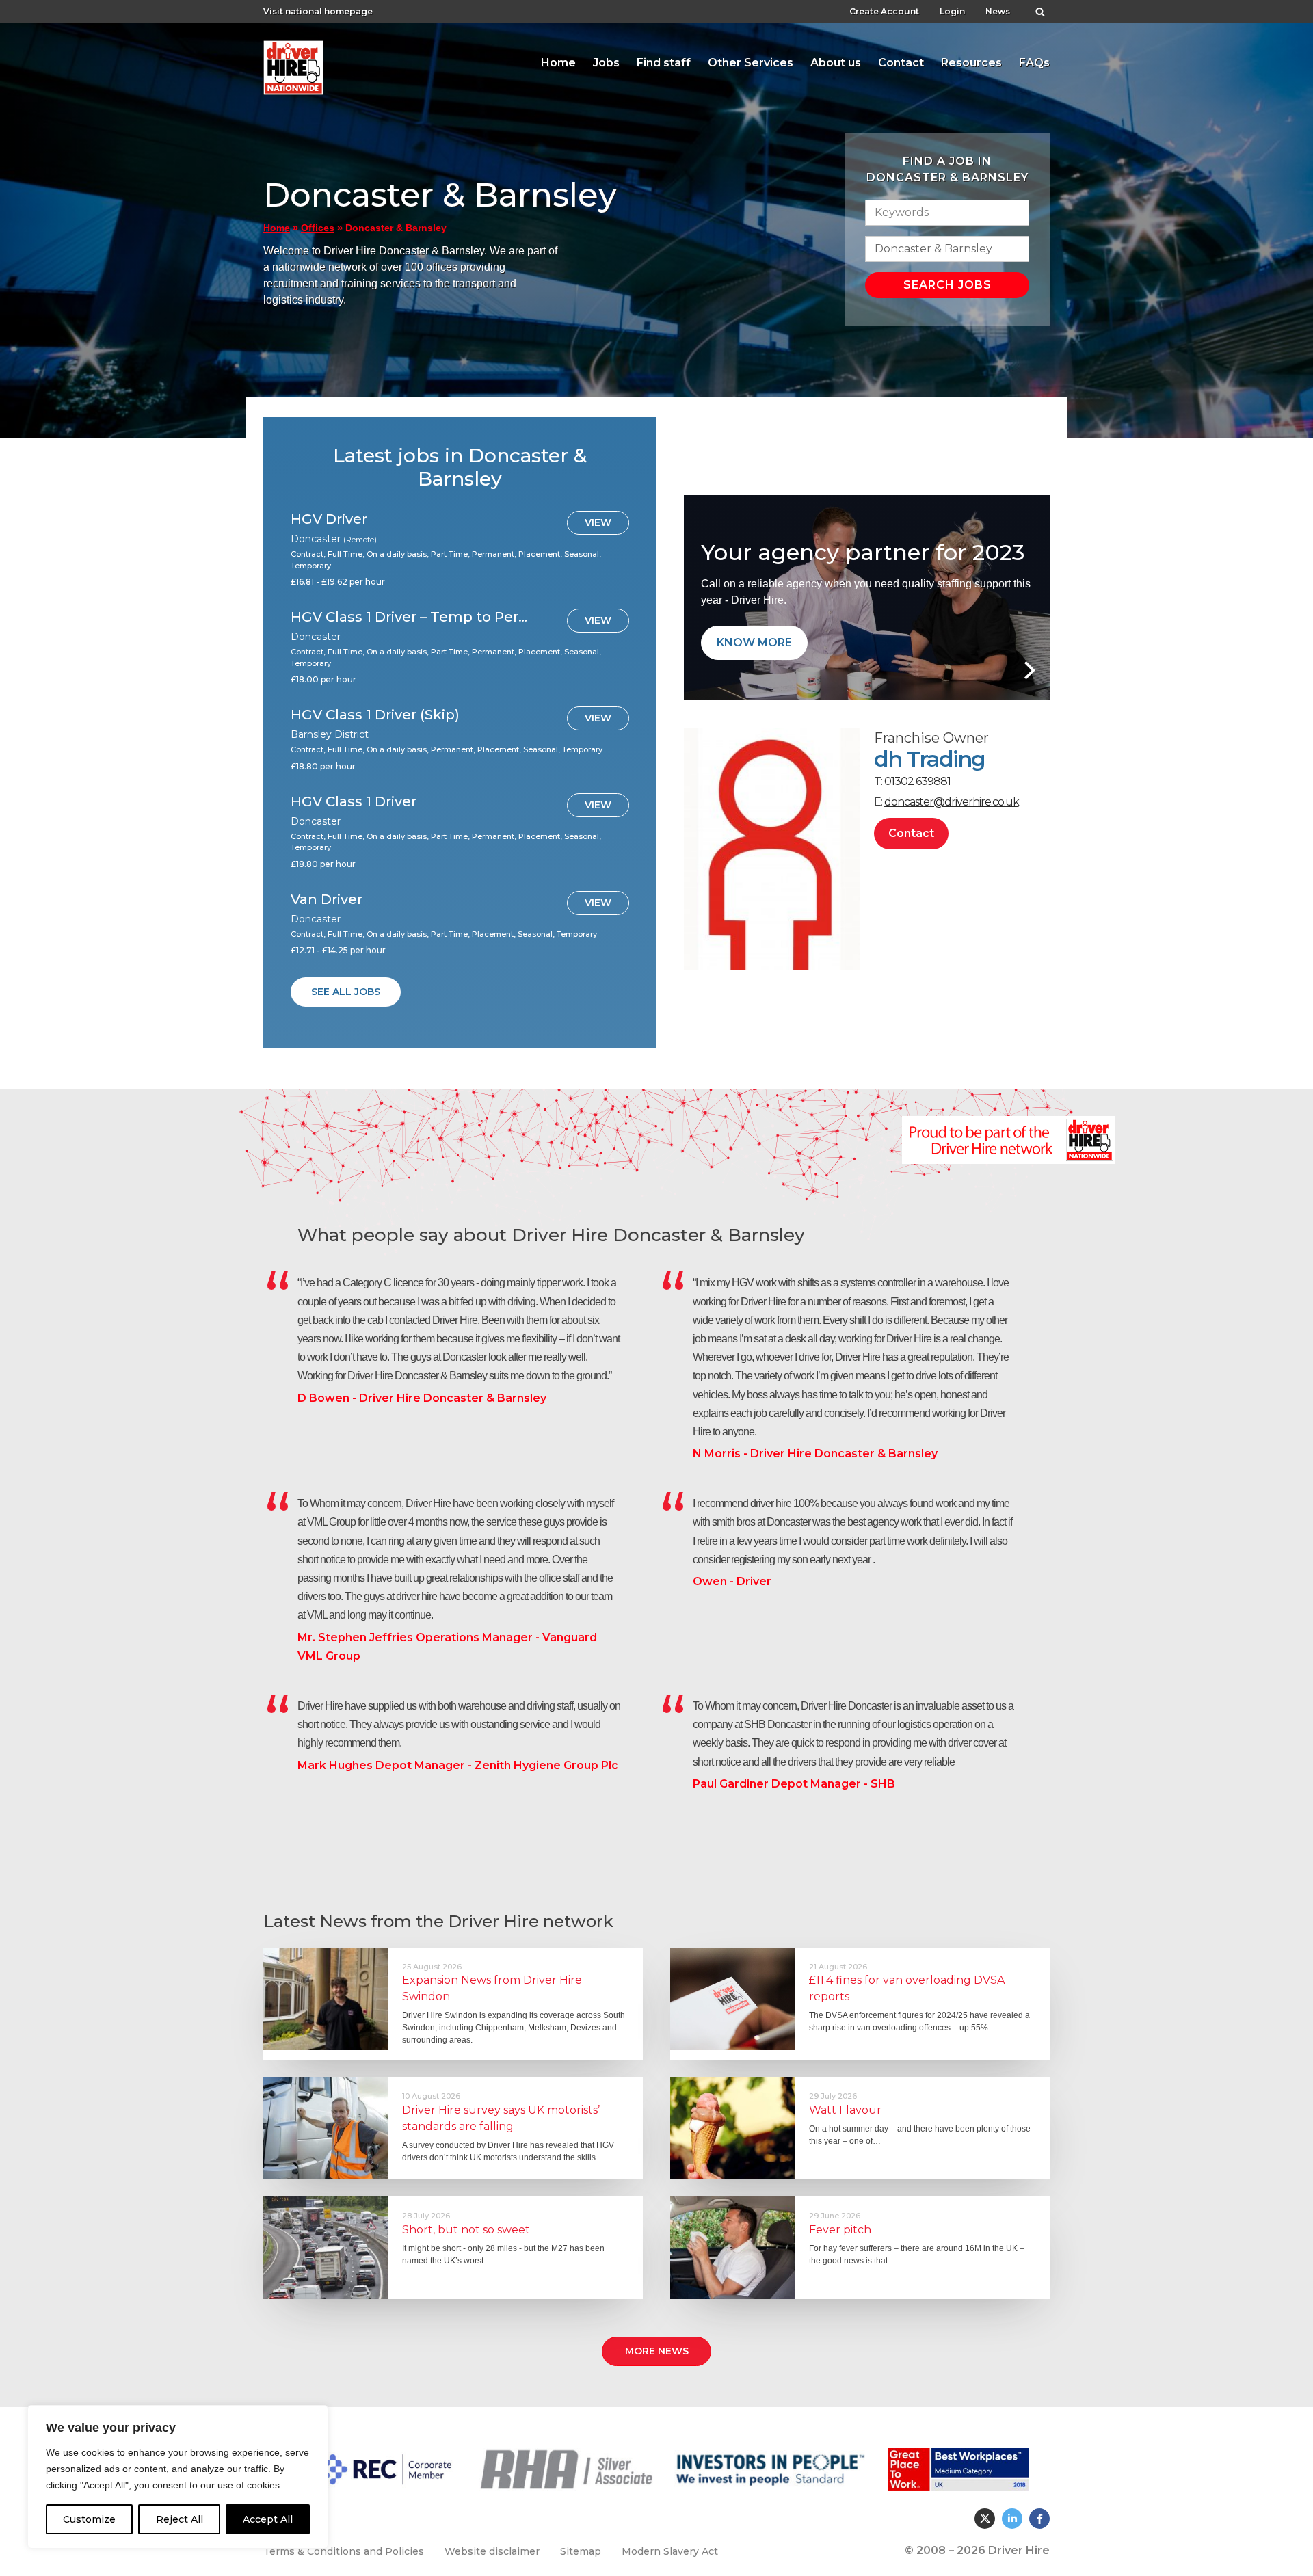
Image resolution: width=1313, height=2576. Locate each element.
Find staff (664, 63)
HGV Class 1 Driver (354, 801)
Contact (901, 63)
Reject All (180, 2519)
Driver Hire (294, 64)
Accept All (268, 2519)
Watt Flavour (845, 2110)
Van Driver (327, 899)
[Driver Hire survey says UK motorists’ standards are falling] (326, 2128)
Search (1040, 8)
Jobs (606, 63)
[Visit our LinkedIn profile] (1012, 2519)
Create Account (884, 11)
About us (836, 63)
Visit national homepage (318, 11)
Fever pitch (840, 2230)
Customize (89, 2519)
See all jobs (346, 992)
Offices (318, 228)
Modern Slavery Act (670, 2551)
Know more (754, 642)
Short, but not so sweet (466, 2230)
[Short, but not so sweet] (326, 2248)
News (998, 11)
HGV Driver (329, 519)
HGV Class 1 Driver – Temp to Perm (409, 617)
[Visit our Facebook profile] (1039, 2519)
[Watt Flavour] (733, 2128)
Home (558, 63)
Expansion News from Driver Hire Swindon (492, 1988)
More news (657, 2351)
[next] (1028, 670)
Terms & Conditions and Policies (344, 2551)
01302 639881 (917, 781)
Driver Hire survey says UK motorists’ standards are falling (501, 2118)
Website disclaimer (492, 2551)
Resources (971, 63)
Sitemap (581, 2551)
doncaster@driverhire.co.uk (952, 802)
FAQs (1034, 63)
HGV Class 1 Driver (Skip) (375, 715)
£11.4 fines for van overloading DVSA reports (907, 1988)
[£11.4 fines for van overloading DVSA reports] (733, 1999)
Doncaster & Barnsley (367, 66)
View (598, 522)
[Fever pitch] (733, 2248)
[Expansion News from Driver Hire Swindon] (326, 1999)
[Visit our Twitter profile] (985, 2519)
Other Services (751, 63)
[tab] (558, 63)
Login (952, 11)
